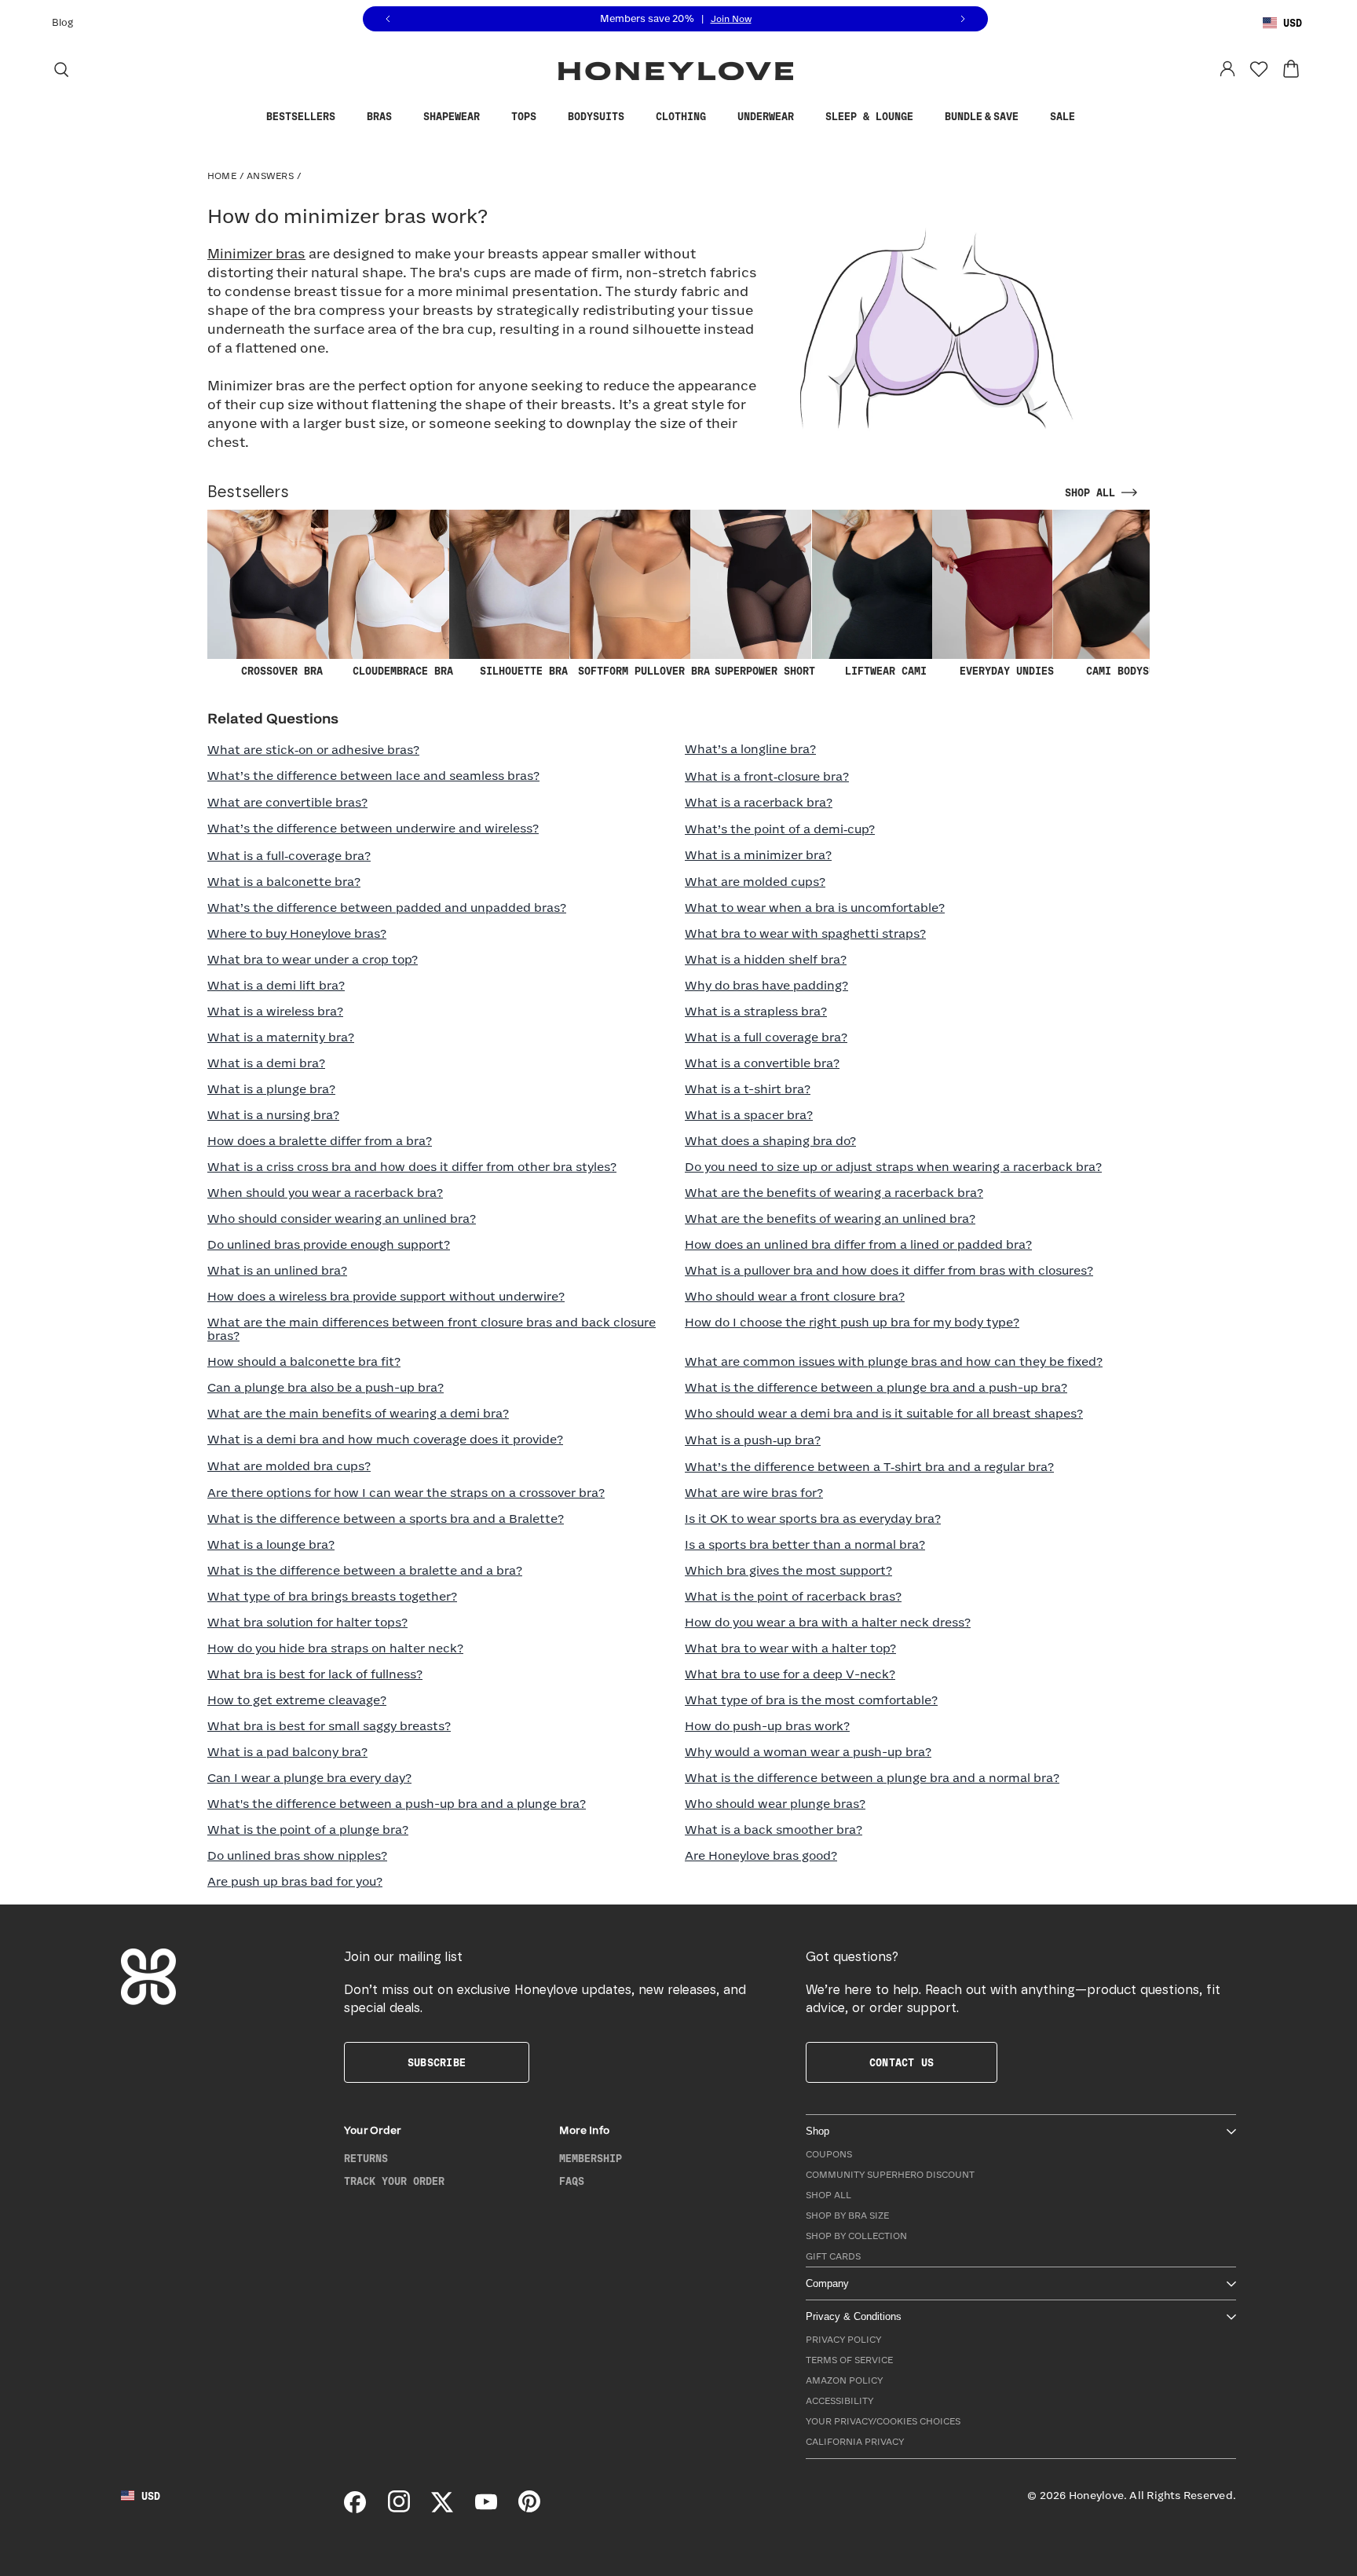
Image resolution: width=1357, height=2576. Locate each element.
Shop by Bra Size (847, 2216)
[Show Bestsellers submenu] (347, 117)
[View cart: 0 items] (1291, 69)
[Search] (61, 69)
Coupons (829, 2155)
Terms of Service (849, 2360)
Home (222, 176)
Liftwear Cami (886, 671)
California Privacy (855, 2442)
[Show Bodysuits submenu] (636, 117)
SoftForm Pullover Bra (644, 671)
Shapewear (452, 117)
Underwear (766, 117)
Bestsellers (301, 117)
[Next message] (963, 19)
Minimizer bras (256, 255)
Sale (1063, 117)
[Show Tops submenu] (548, 117)
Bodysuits (596, 117)
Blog (62, 23)
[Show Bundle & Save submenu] (1030, 117)
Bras (379, 117)
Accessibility (839, 2401)
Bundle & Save (982, 117)
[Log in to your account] (1227, 69)
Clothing (681, 117)
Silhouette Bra (524, 671)
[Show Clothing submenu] (718, 117)
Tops (524, 117)
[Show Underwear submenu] (806, 117)
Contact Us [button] (902, 2063)
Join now (731, 19)
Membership (591, 2159)
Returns (366, 2159)
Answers (270, 176)
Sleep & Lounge (869, 117)
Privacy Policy (843, 2340)
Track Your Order (394, 2182)
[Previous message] (388, 19)
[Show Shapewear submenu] (492, 117)
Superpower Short (765, 671)
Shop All (828, 2195)
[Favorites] (1259, 69)
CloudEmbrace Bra (403, 671)
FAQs (572, 2182)
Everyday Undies (1007, 671)
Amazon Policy (844, 2381)
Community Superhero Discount (890, 2175)
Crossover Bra (282, 671)
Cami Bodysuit (1127, 671)
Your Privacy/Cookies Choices (883, 2422)
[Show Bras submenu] (404, 117)
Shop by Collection (856, 2236)
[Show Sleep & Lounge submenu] (925, 117)
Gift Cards (833, 2257)
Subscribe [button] (437, 2063)
